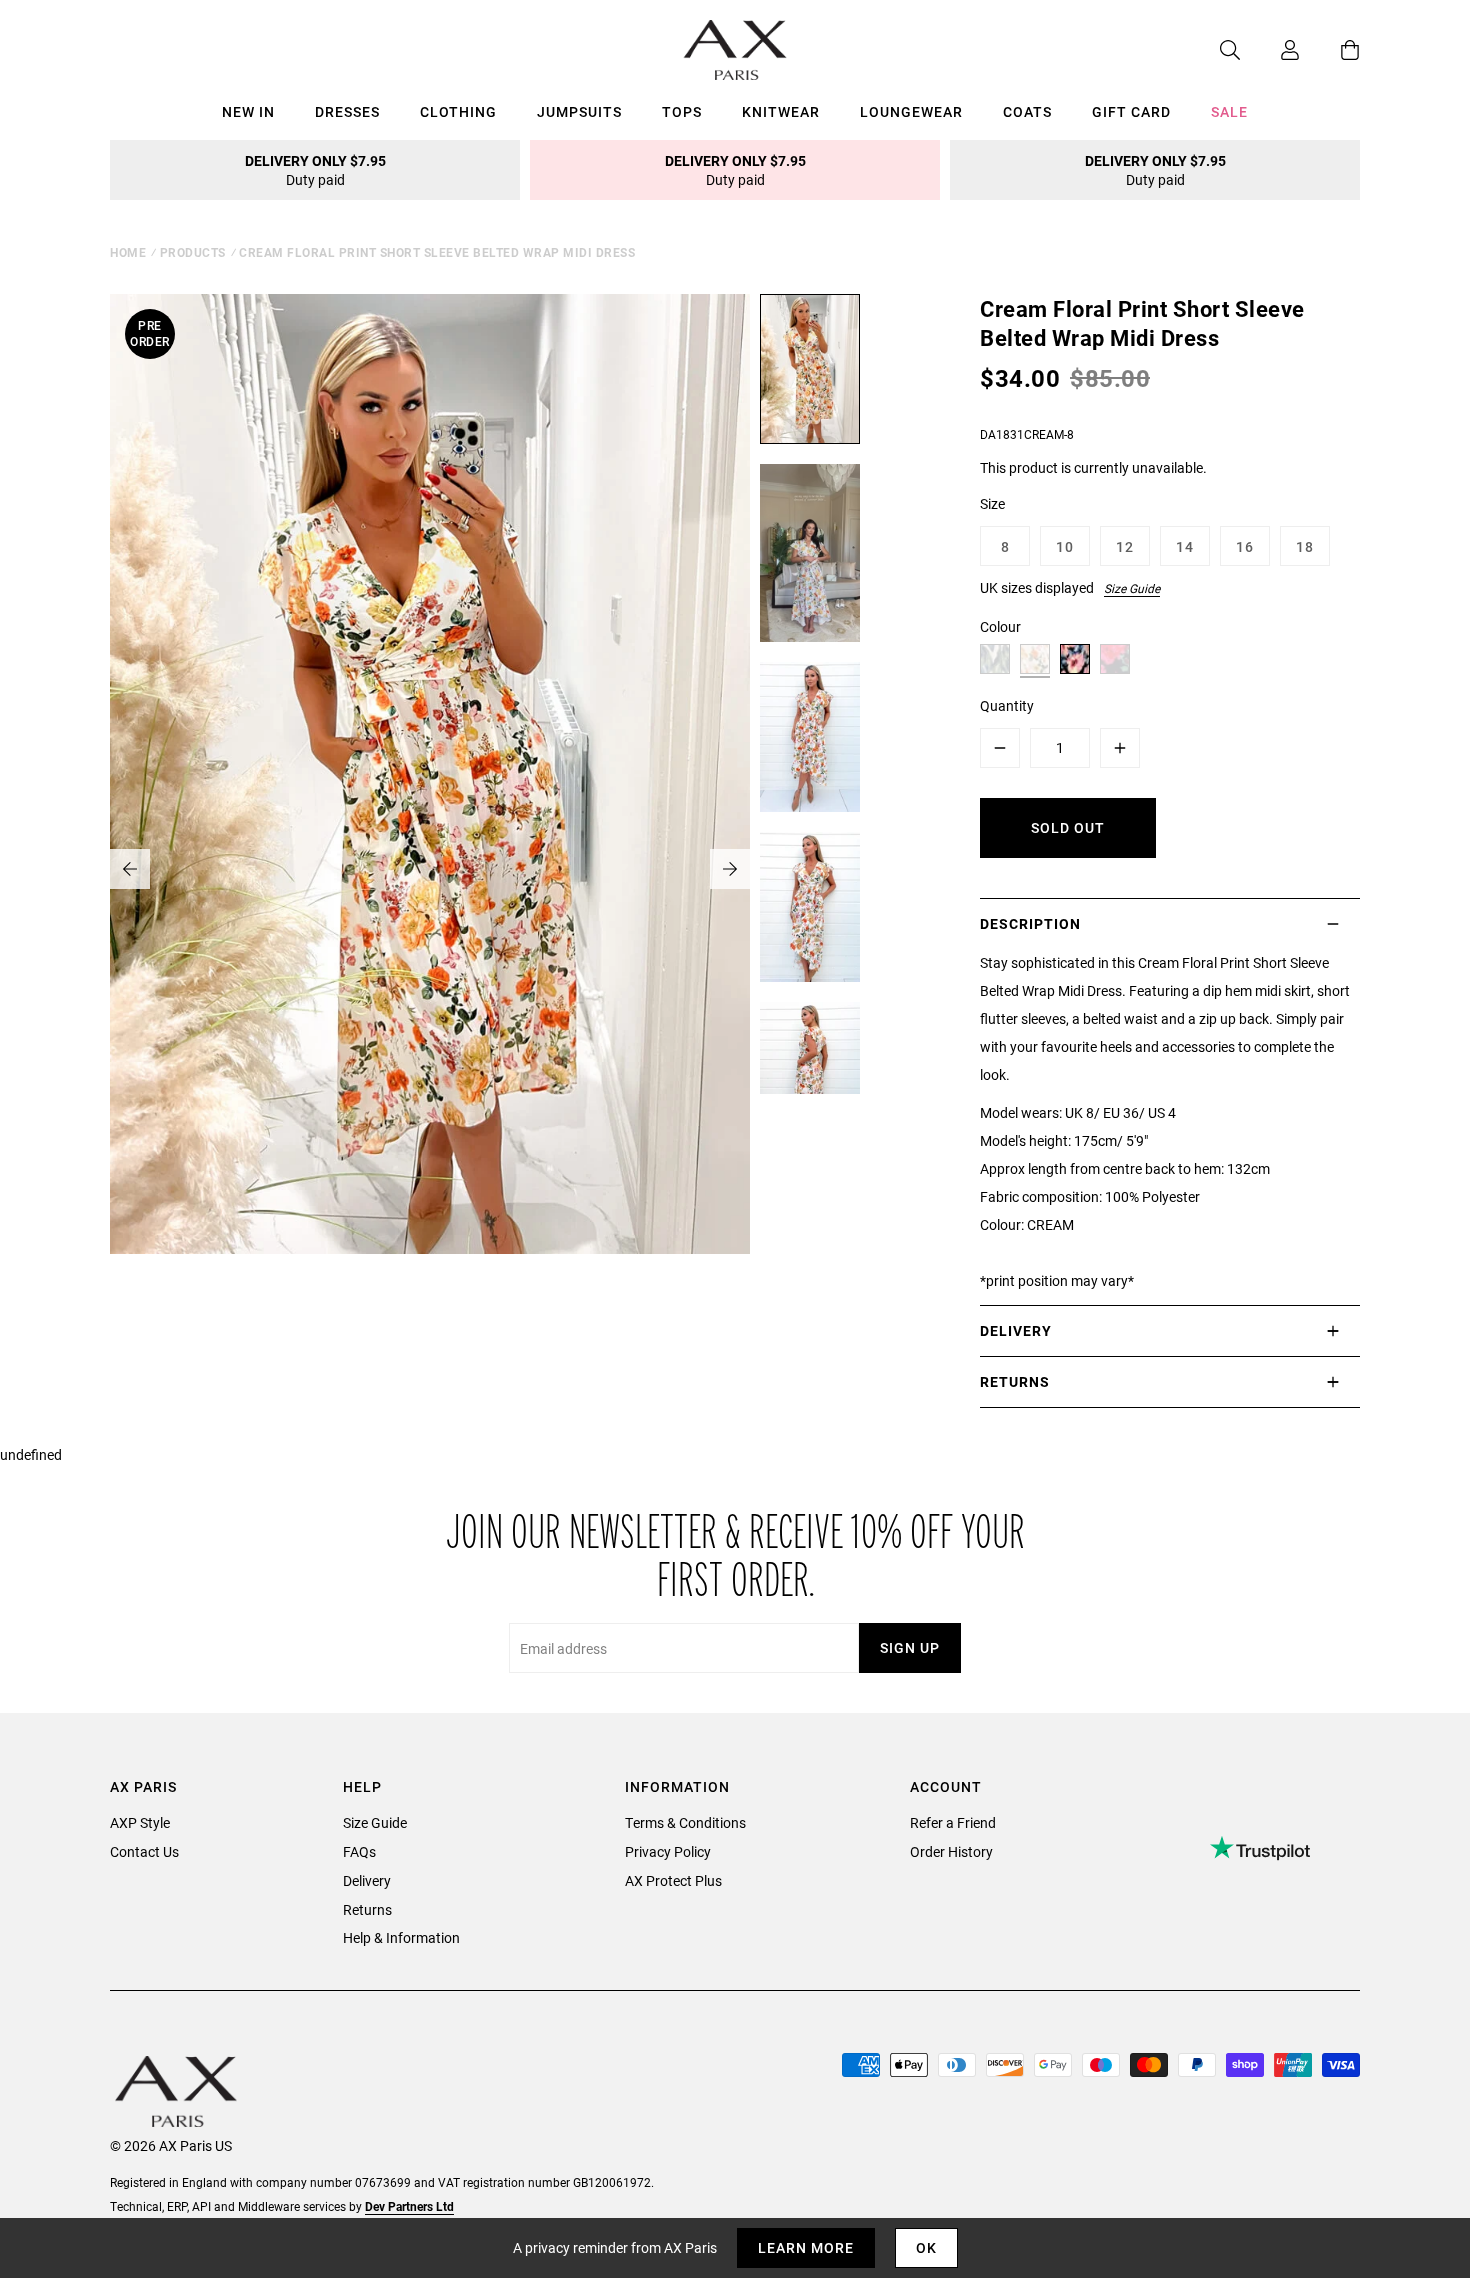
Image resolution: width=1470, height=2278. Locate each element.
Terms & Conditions (685, 1822)
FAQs (359, 1851)
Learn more (806, 2247)
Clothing (458, 111)
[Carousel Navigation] (430, 869)
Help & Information (401, 1937)
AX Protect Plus (673, 1880)
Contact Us (144, 1851)
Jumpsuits (579, 111)
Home (128, 252)
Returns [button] (1015, 1381)
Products (193, 252)
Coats (1027, 111)
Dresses (347, 111)
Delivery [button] (1016, 1330)
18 (1305, 546)
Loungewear (911, 111)
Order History (951, 1851)
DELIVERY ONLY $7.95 (315, 170)
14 (1185, 546)
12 (1125, 546)
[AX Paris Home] (735, 50)
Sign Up (910, 1647)
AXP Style (140, 1822)
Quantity (1007, 705)
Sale (1229, 111)
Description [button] (1030, 923)
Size (992, 503)
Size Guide (1132, 588)
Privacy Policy (668, 1851)
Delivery (367, 1880)
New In (248, 111)
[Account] (1270, 50)
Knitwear (781, 111)
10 (1065, 546)
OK (926, 2247)
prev (130, 869)
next (730, 869)
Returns (367, 1909)
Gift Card (1131, 111)
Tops (682, 111)
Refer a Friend (953, 1822)
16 (1245, 546)
